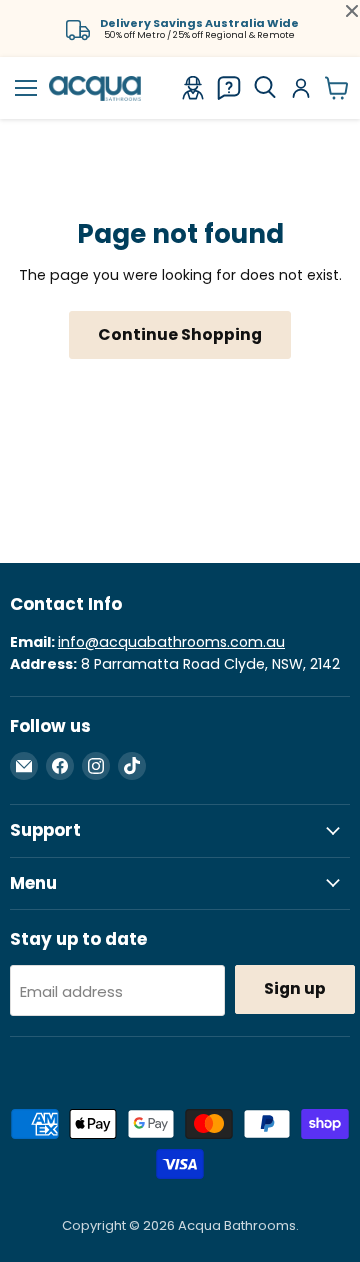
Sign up (295, 988)
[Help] (229, 88)
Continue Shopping (180, 334)
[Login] (301, 88)
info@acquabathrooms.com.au (171, 642)
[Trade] (193, 88)
